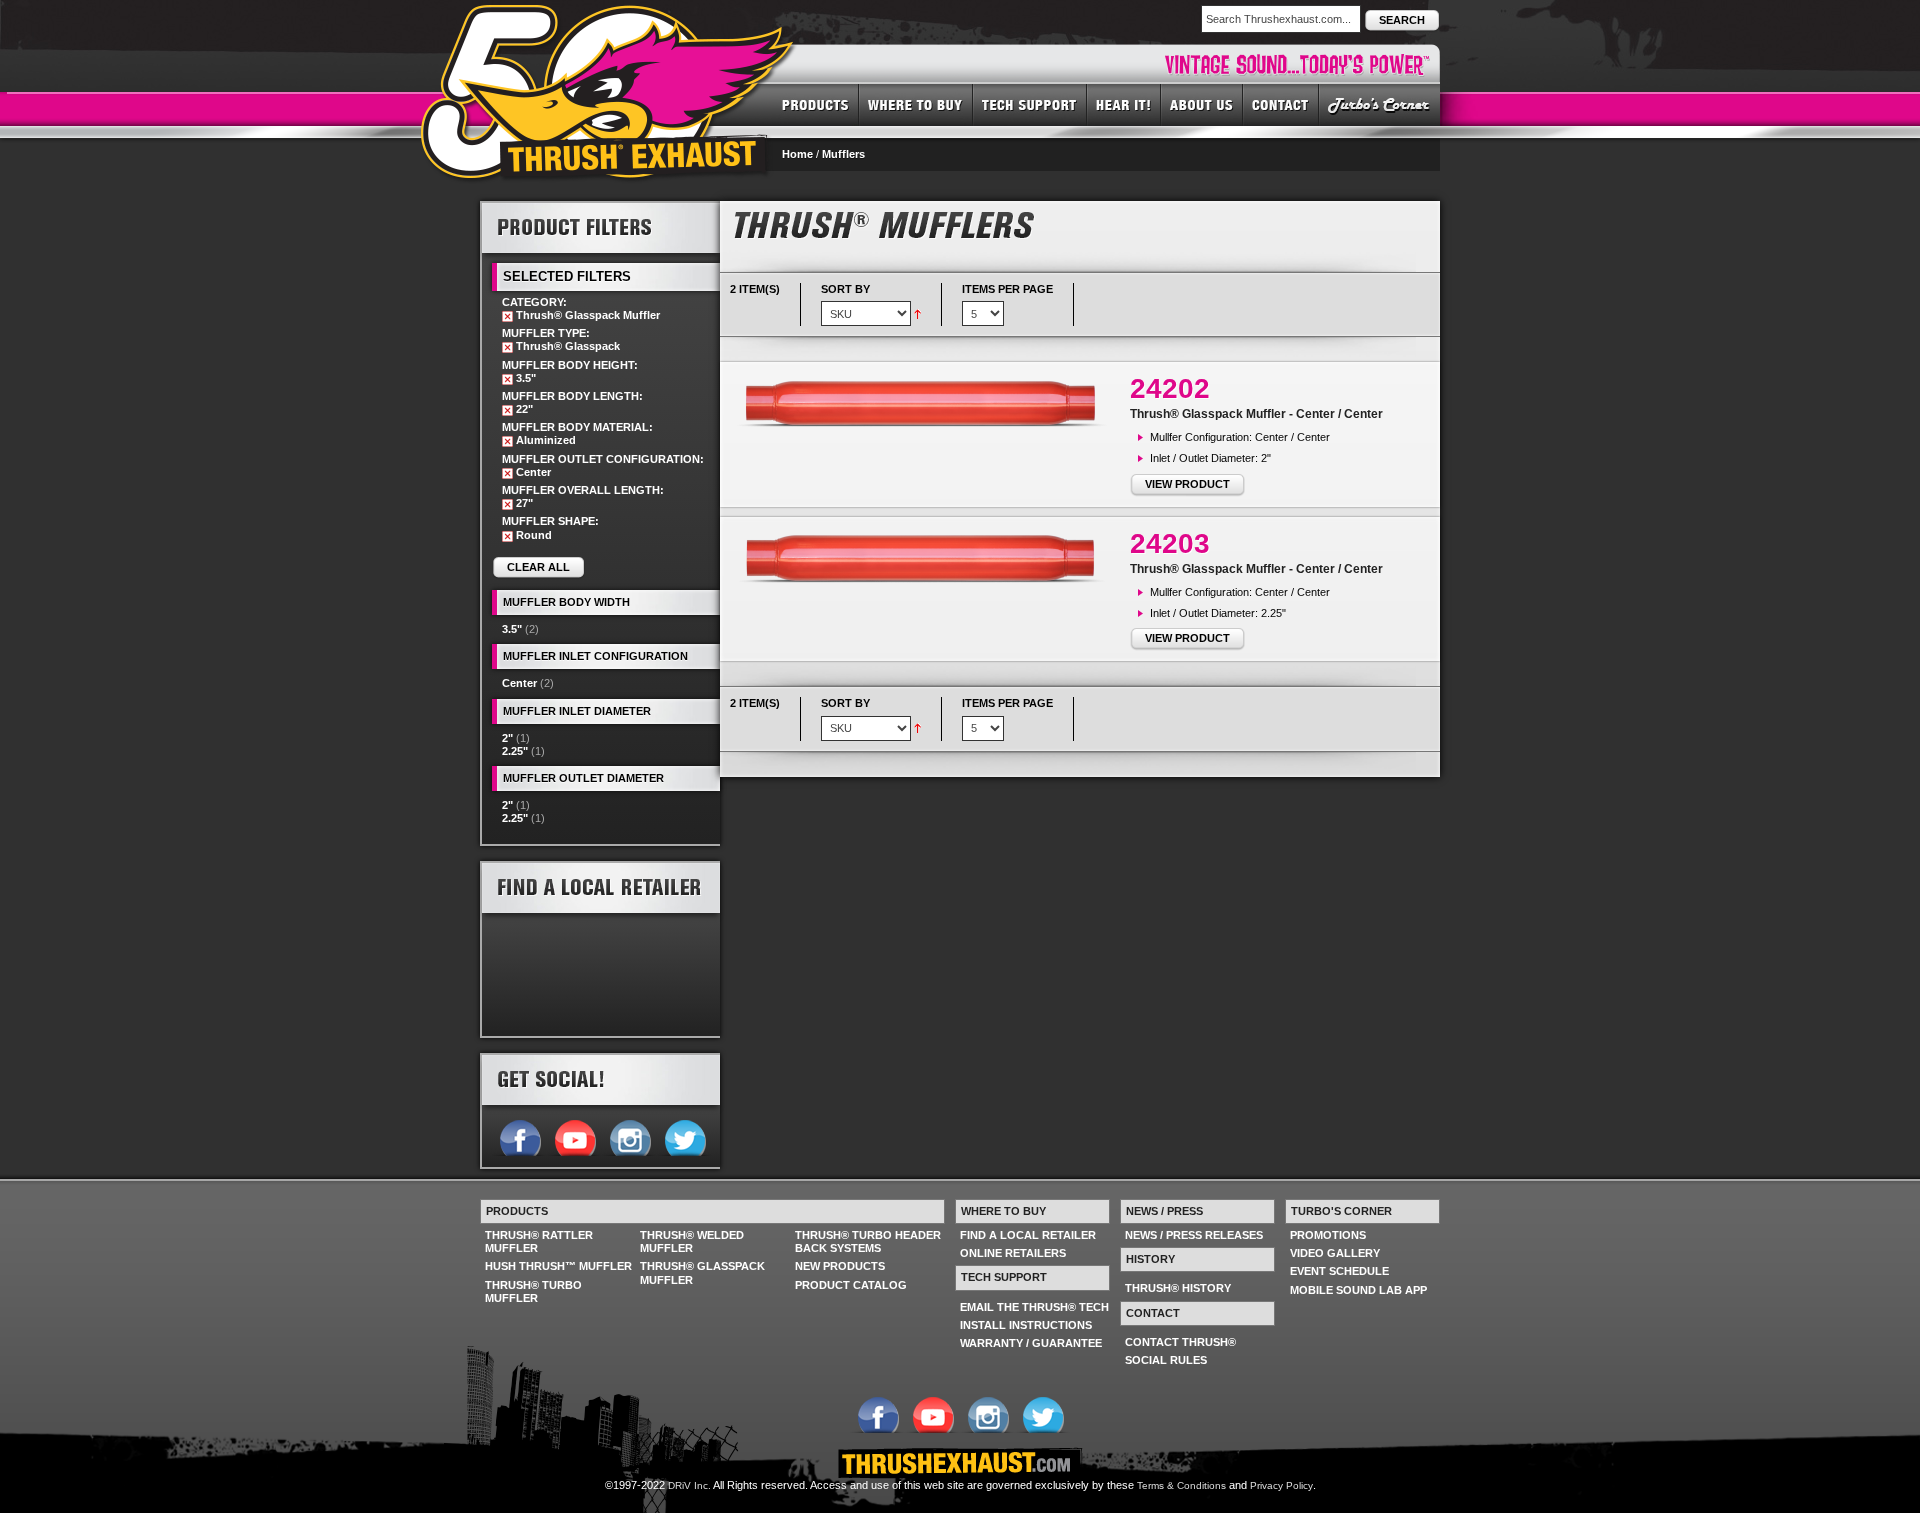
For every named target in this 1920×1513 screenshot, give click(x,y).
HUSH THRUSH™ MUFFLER (558, 1266)
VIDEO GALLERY (1335, 1253)
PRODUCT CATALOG (851, 1285)
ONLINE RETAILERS (1013, 1253)
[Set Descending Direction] (917, 313)
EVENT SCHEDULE (1339, 1271)
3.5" (512, 629)
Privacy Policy (1281, 1485)
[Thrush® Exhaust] (609, 19)
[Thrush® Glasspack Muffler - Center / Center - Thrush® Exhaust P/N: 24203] (930, 558)
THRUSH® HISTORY (1178, 1288)
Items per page (1007, 289)
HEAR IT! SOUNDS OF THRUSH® (1124, 104)
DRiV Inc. (689, 1485)
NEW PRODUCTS (840, 1266)
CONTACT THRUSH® (1180, 1342)
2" (507, 738)
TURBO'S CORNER (1379, 104)
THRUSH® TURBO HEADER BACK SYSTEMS (868, 1241)
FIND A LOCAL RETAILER (1028, 1235)
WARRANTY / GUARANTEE (1031, 1343)
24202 (1170, 388)
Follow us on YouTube (574, 1136)
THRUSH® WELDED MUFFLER (692, 1241)
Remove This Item (507, 316)
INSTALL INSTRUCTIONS (1026, 1325)
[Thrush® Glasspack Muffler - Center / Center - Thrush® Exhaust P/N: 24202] (930, 403)
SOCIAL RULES (1166, 1360)
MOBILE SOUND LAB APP (1358, 1290)
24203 (1170, 543)
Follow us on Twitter (684, 1136)
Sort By (845, 289)
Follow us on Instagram (629, 1136)
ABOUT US (1202, 104)
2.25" (515, 751)
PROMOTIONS (1328, 1235)
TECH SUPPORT (1030, 104)
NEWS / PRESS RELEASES (1194, 1235)
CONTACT (1281, 104)
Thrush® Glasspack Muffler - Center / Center (1256, 414)
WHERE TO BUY (916, 104)
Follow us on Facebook (519, 1136)
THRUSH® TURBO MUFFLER (533, 1291)
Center (519, 683)
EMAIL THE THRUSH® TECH (1034, 1307)
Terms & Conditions (1181, 1485)
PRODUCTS (815, 104)
